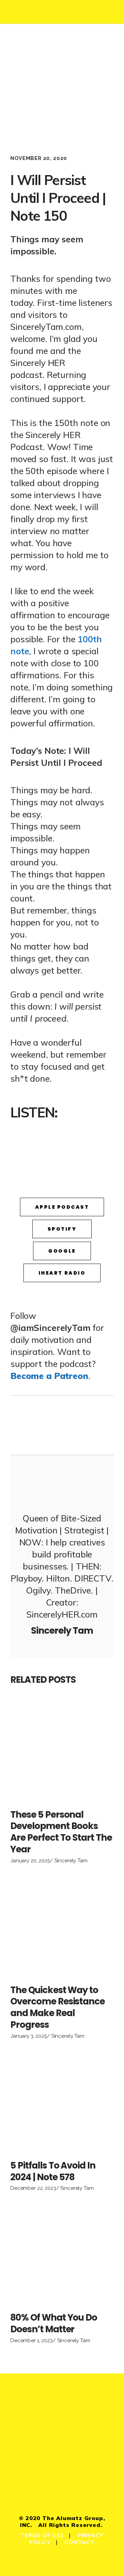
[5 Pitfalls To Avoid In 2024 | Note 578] (62, 2102)
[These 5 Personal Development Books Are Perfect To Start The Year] (62, 1751)
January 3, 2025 (29, 2036)
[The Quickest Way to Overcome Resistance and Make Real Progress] (62, 1927)
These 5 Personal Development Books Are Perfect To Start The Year (61, 1832)
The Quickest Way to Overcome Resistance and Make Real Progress (58, 2007)
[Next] (88, 1425)
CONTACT (80, 2542)
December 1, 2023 (32, 2341)
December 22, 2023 (33, 2188)
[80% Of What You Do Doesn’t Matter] (62, 2254)
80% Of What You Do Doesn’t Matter (54, 2323)
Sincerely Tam (71, 1861)
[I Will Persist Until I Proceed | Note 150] (62, 1483)
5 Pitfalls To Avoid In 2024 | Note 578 (53, 2171)
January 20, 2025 (30, 1861)
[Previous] (36, 1425)
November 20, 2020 (39, 158)
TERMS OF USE (42, 2535)
